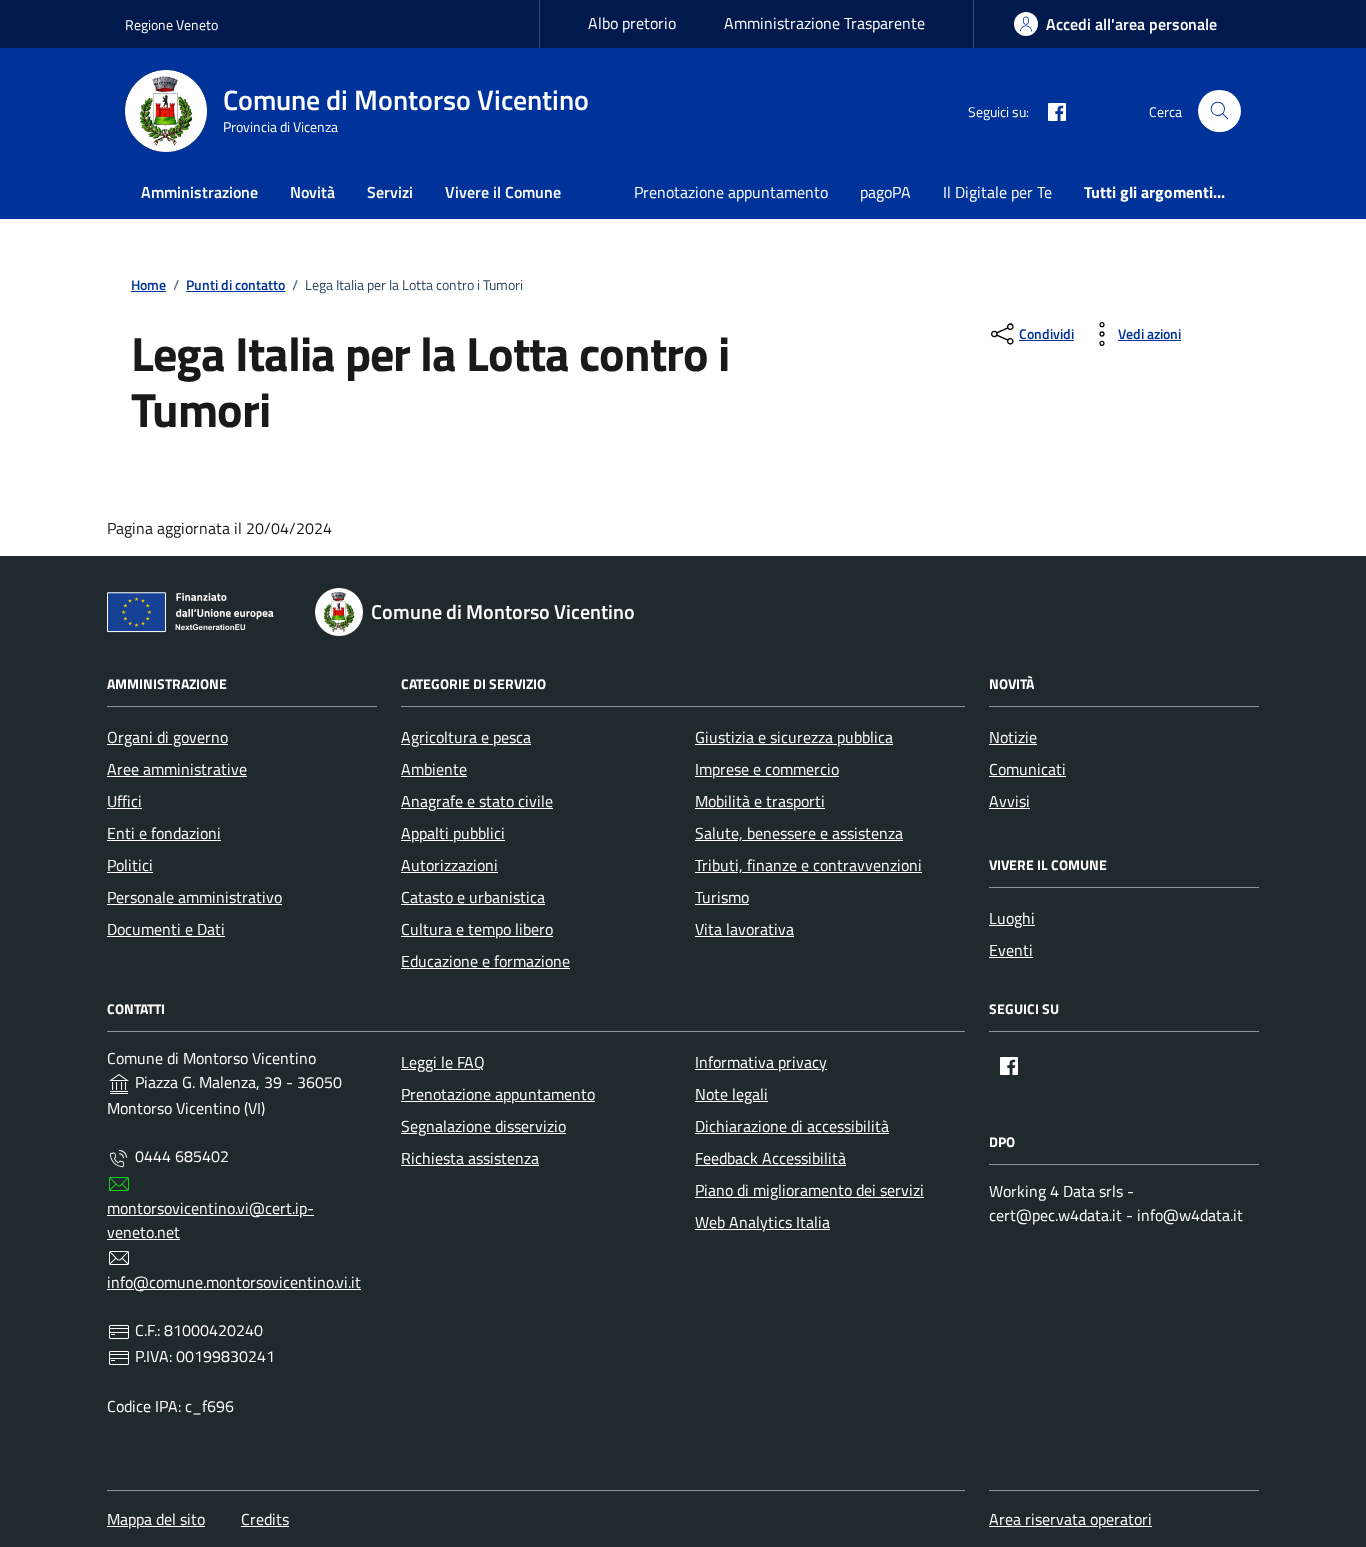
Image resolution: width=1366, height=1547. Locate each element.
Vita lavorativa (744, 929)
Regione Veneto (171, 24)
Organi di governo (167, 737)
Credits (265, 1519)
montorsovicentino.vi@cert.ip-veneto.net (210, 1220)
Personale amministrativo (194, 897)
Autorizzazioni (449, 865)
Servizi (390, 192)
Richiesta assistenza (470, 1158)
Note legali (731, 1094)
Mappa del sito (156, 1519)
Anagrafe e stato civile (477, 801)
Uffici (124, 801)
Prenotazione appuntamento (731, 192)
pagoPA (885, 192)
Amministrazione (199, 192)
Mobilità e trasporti (760, 801)
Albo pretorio (632, 23)
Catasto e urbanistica (473, 897)
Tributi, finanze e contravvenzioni (808, 865)
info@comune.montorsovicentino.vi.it (234, 1282)
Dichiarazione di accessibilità (792, 1126)
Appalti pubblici (453, 833)
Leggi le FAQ (443, 1062)
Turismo (722, 897)
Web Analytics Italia (762, 1222)
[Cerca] (1219, 111)
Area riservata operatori (1070, 1519)
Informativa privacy (761, 1062)
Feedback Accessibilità (770, 1158)
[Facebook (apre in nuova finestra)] (1049, 111)
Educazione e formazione (485, 961)
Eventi (1011, 950)
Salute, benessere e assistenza (799, 833)
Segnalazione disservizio (483, 1126)
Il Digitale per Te (997, 192)
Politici (130, 865)
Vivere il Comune (503, 192)
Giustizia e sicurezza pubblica (794, 737)
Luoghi (1012, 918)
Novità (312, 192)
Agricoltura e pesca (466, 737)
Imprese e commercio (767, 769)
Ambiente (434, 769)
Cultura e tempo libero (477, 929)
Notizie (1013, 737)
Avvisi (1009, 801)
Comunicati (1027, 769)
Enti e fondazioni (164, 833)
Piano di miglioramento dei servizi (809, 1190)
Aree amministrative (177, 769)
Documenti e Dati (166, 929)
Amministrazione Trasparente (824, 23)
